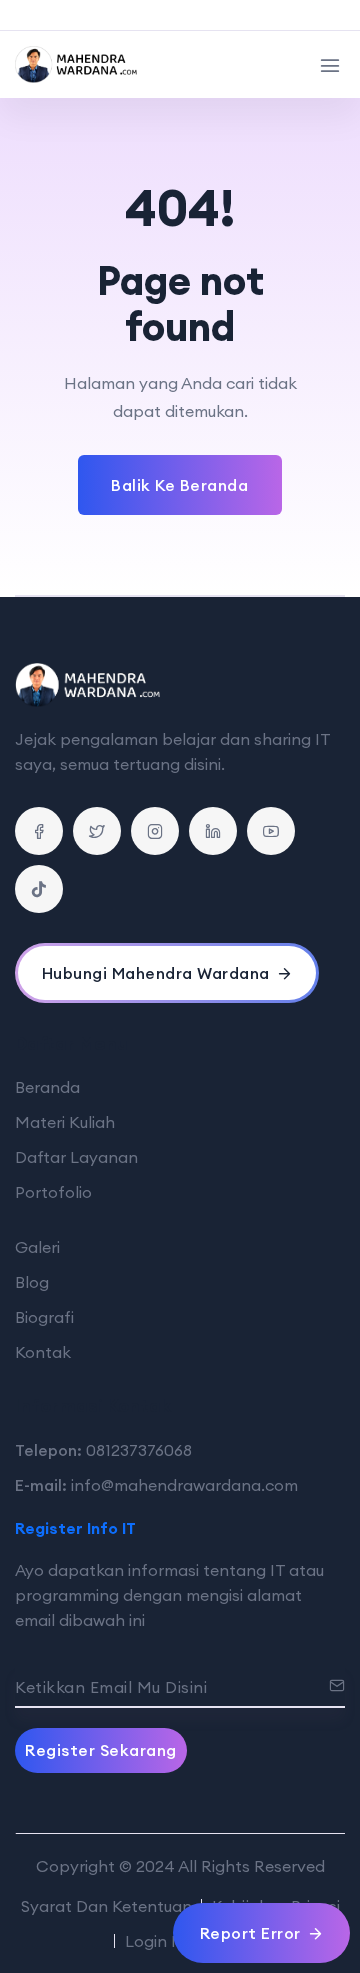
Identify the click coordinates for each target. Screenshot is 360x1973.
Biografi (44, 1317)
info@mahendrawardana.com (184, 1485)
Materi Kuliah (65, 1122)
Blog (32, 1282)
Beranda (47, 1087)
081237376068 (139, 1450)
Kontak (43, 1352)
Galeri (37, 1247)
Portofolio (53, 1192)
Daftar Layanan (76, 1157)
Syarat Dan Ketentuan (106, 1906)
